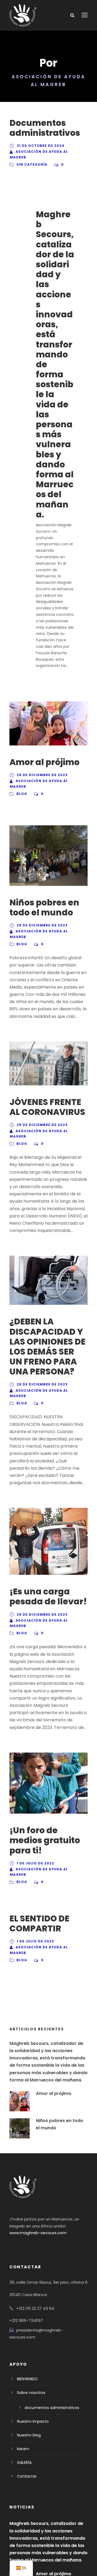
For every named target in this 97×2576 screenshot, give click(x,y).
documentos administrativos (52, 2408)
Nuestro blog (29, 2435)
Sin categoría (32, 164)
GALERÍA (24, 2463)
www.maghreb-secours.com (38, 2233)
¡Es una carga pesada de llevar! (48, 1596)
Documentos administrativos (45, 128)
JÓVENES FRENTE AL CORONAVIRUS (47, 1107)
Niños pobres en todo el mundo (44, 907)
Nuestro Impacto (33, 2421)
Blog (22, 794)
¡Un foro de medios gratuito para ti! (45, 1840)
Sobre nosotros (31, 2393)
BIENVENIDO (27, 2379)
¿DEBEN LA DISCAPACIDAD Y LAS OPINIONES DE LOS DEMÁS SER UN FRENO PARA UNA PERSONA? (47, 1346)
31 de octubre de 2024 (41, 146)
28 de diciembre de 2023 (42, 775)
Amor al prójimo (44, 762)
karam (23, 2449)
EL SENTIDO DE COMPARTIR (39, 1923)
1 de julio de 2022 (35, 1863)
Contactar (27, 2476)
